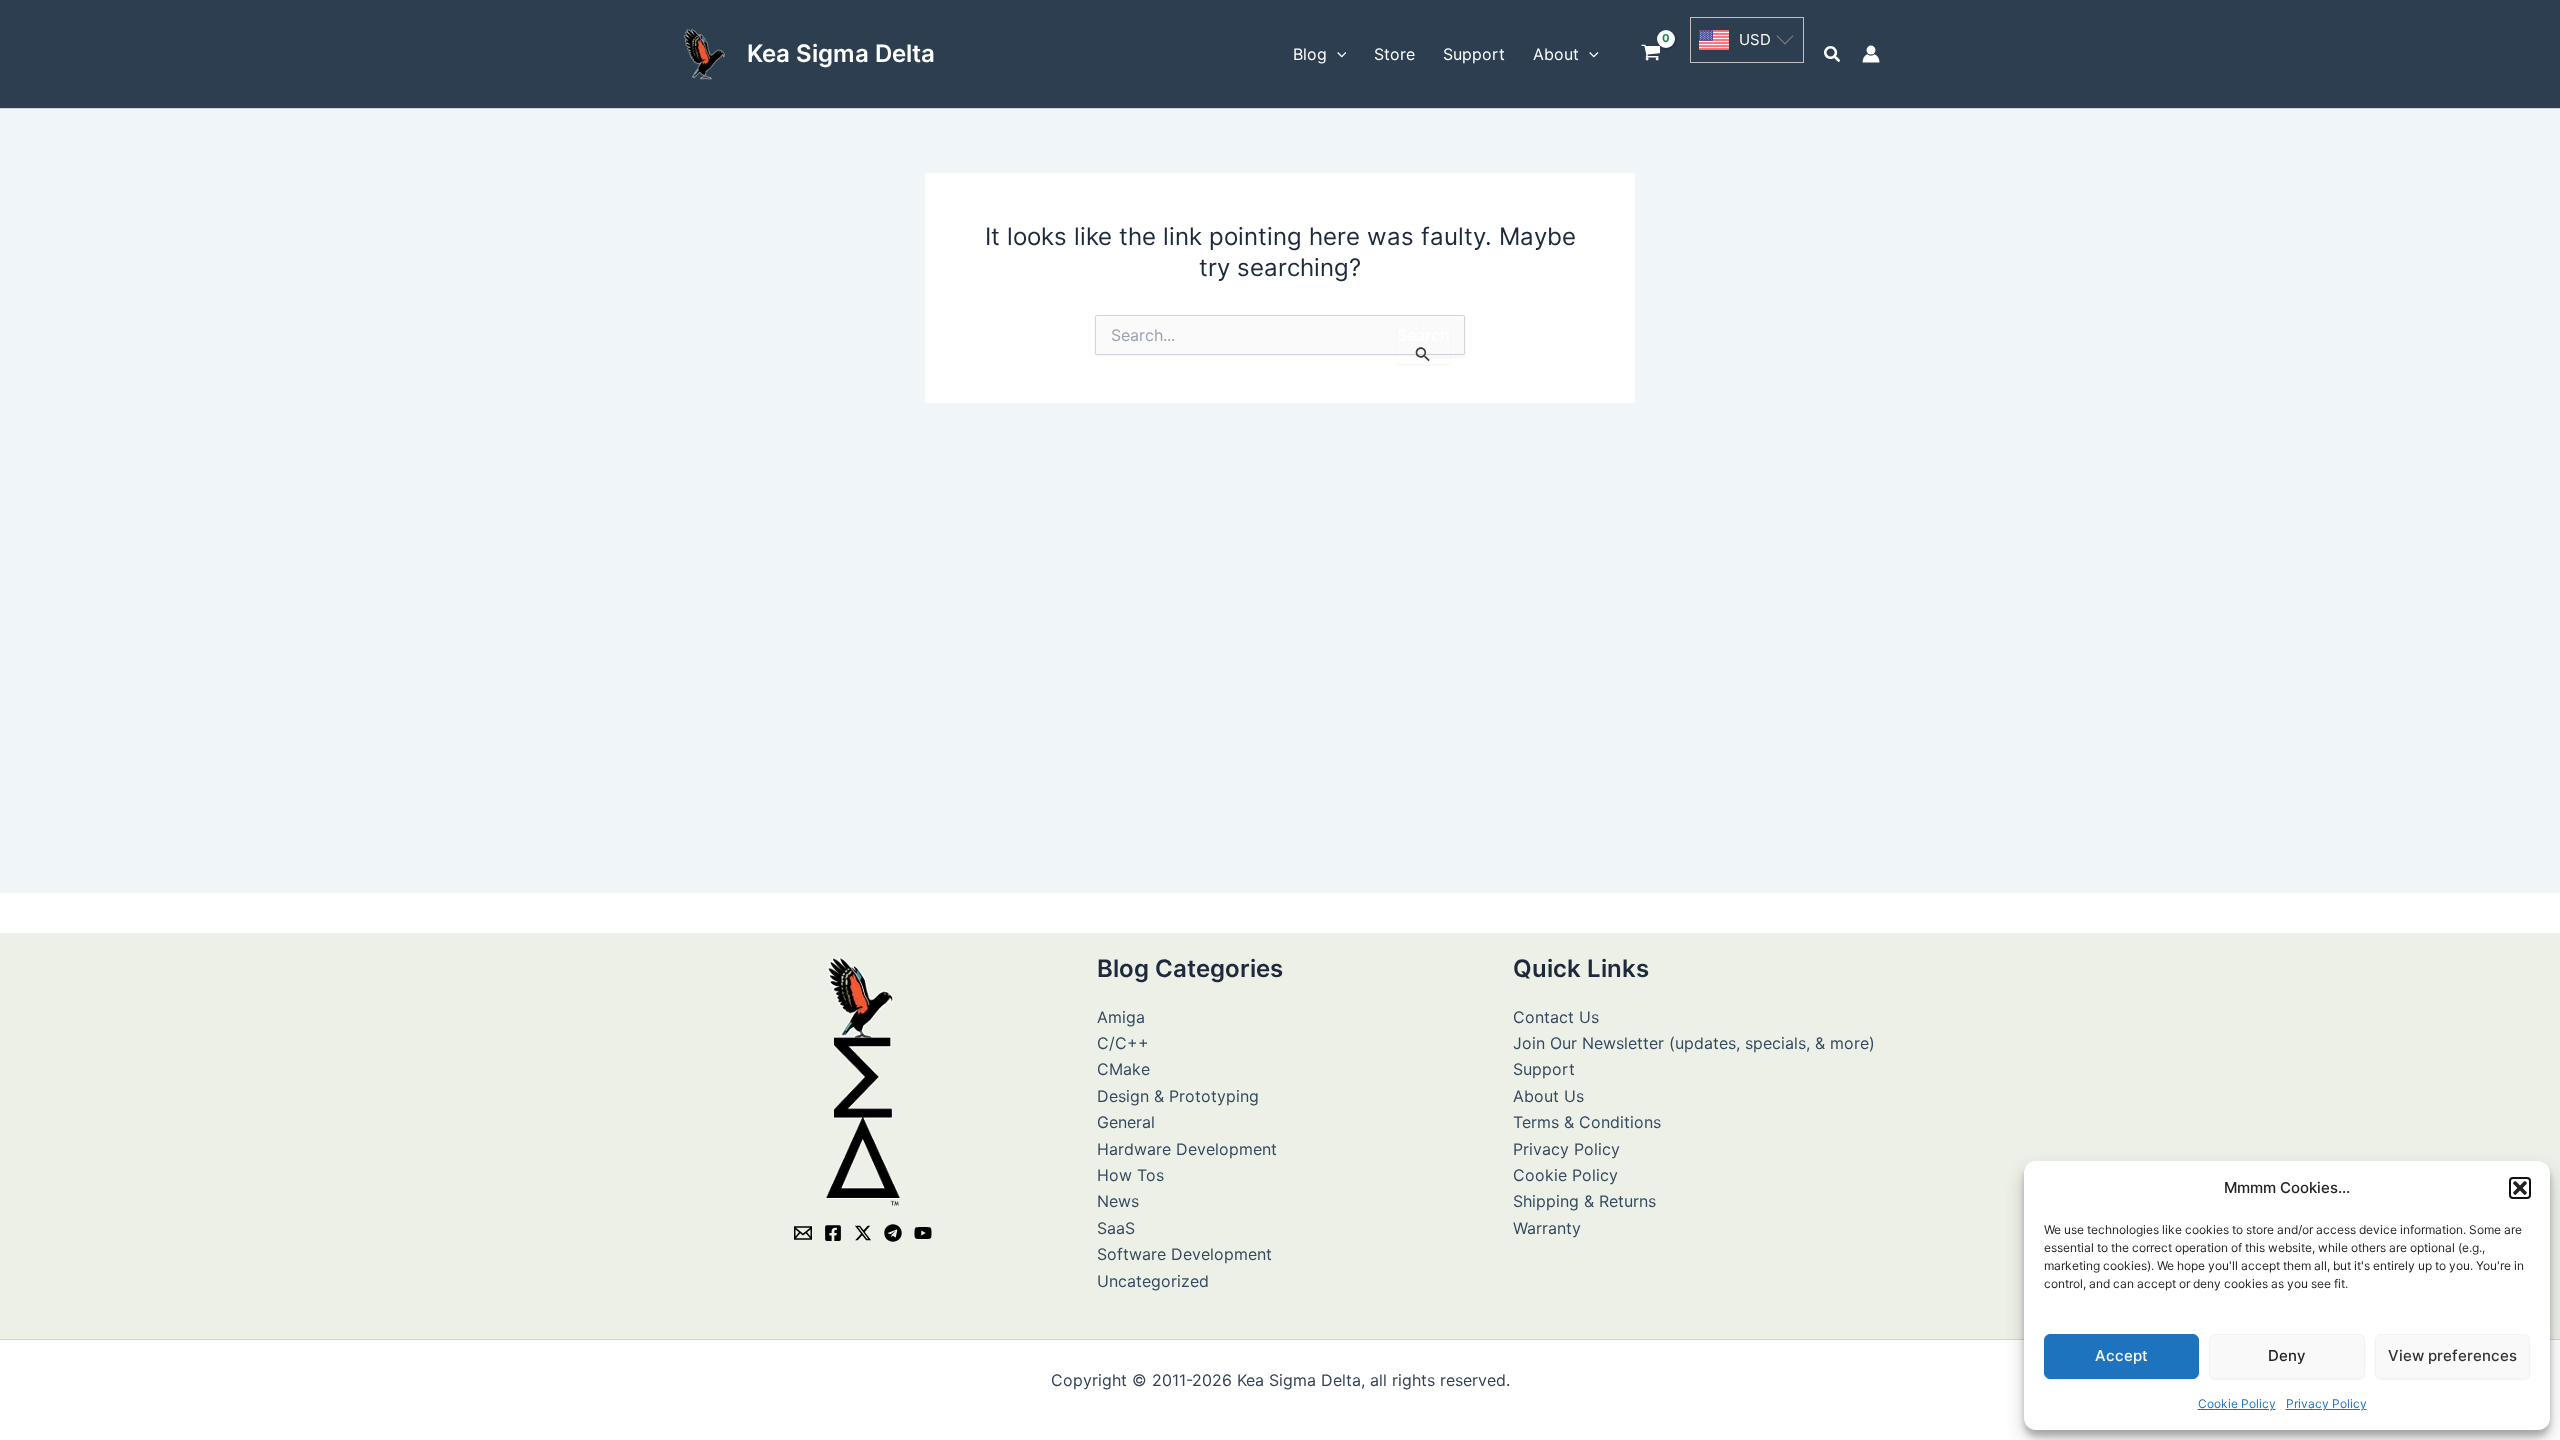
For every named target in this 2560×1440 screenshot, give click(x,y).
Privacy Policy (2326, 1403)
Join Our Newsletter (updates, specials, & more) (1694, 1043)
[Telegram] (893, 1233)
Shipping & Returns (1584, 1201)
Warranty (1547, 1228)
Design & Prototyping (1178, 1096)
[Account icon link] (1871, 54)
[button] (2520, 1188)
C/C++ (1123, 1043)
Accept (2121, 1355)
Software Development (1184, 1254)
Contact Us (1556, 1017)
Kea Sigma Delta (841, 53)
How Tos (1130, 1175)
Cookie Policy (2237, 1403)
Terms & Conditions (1587, 1122)
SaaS (1116, 1228)
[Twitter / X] (863, 1233)
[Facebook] (833, 1233)
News (1118, 1201)
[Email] (803, 1233)
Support (1544, 1069)
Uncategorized (1153, 1281)
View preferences (2452, 1355)
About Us (1548, 1096)
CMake (1123, 1069)
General (1126, 1122)
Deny (2287, 1355)
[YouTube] (923, 1233)
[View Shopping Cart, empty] (1651, 54)
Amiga (1121, 1017)
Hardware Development (1187, 1149)
